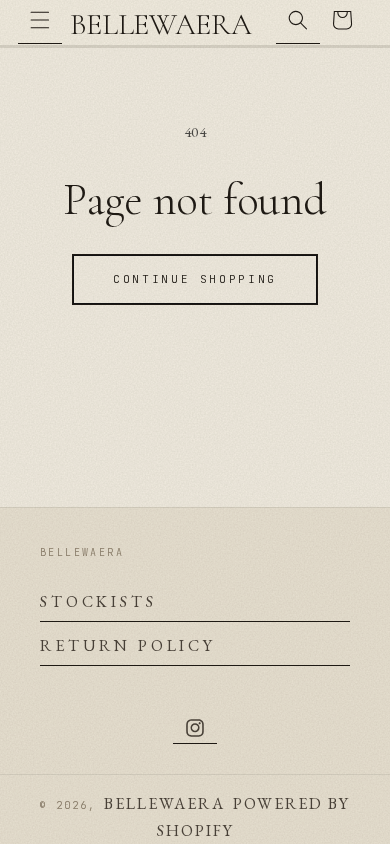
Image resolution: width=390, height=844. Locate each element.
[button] (40, 22)
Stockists (98, 601)
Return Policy (128, 645)
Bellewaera (164, 803)
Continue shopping (195, 279)
